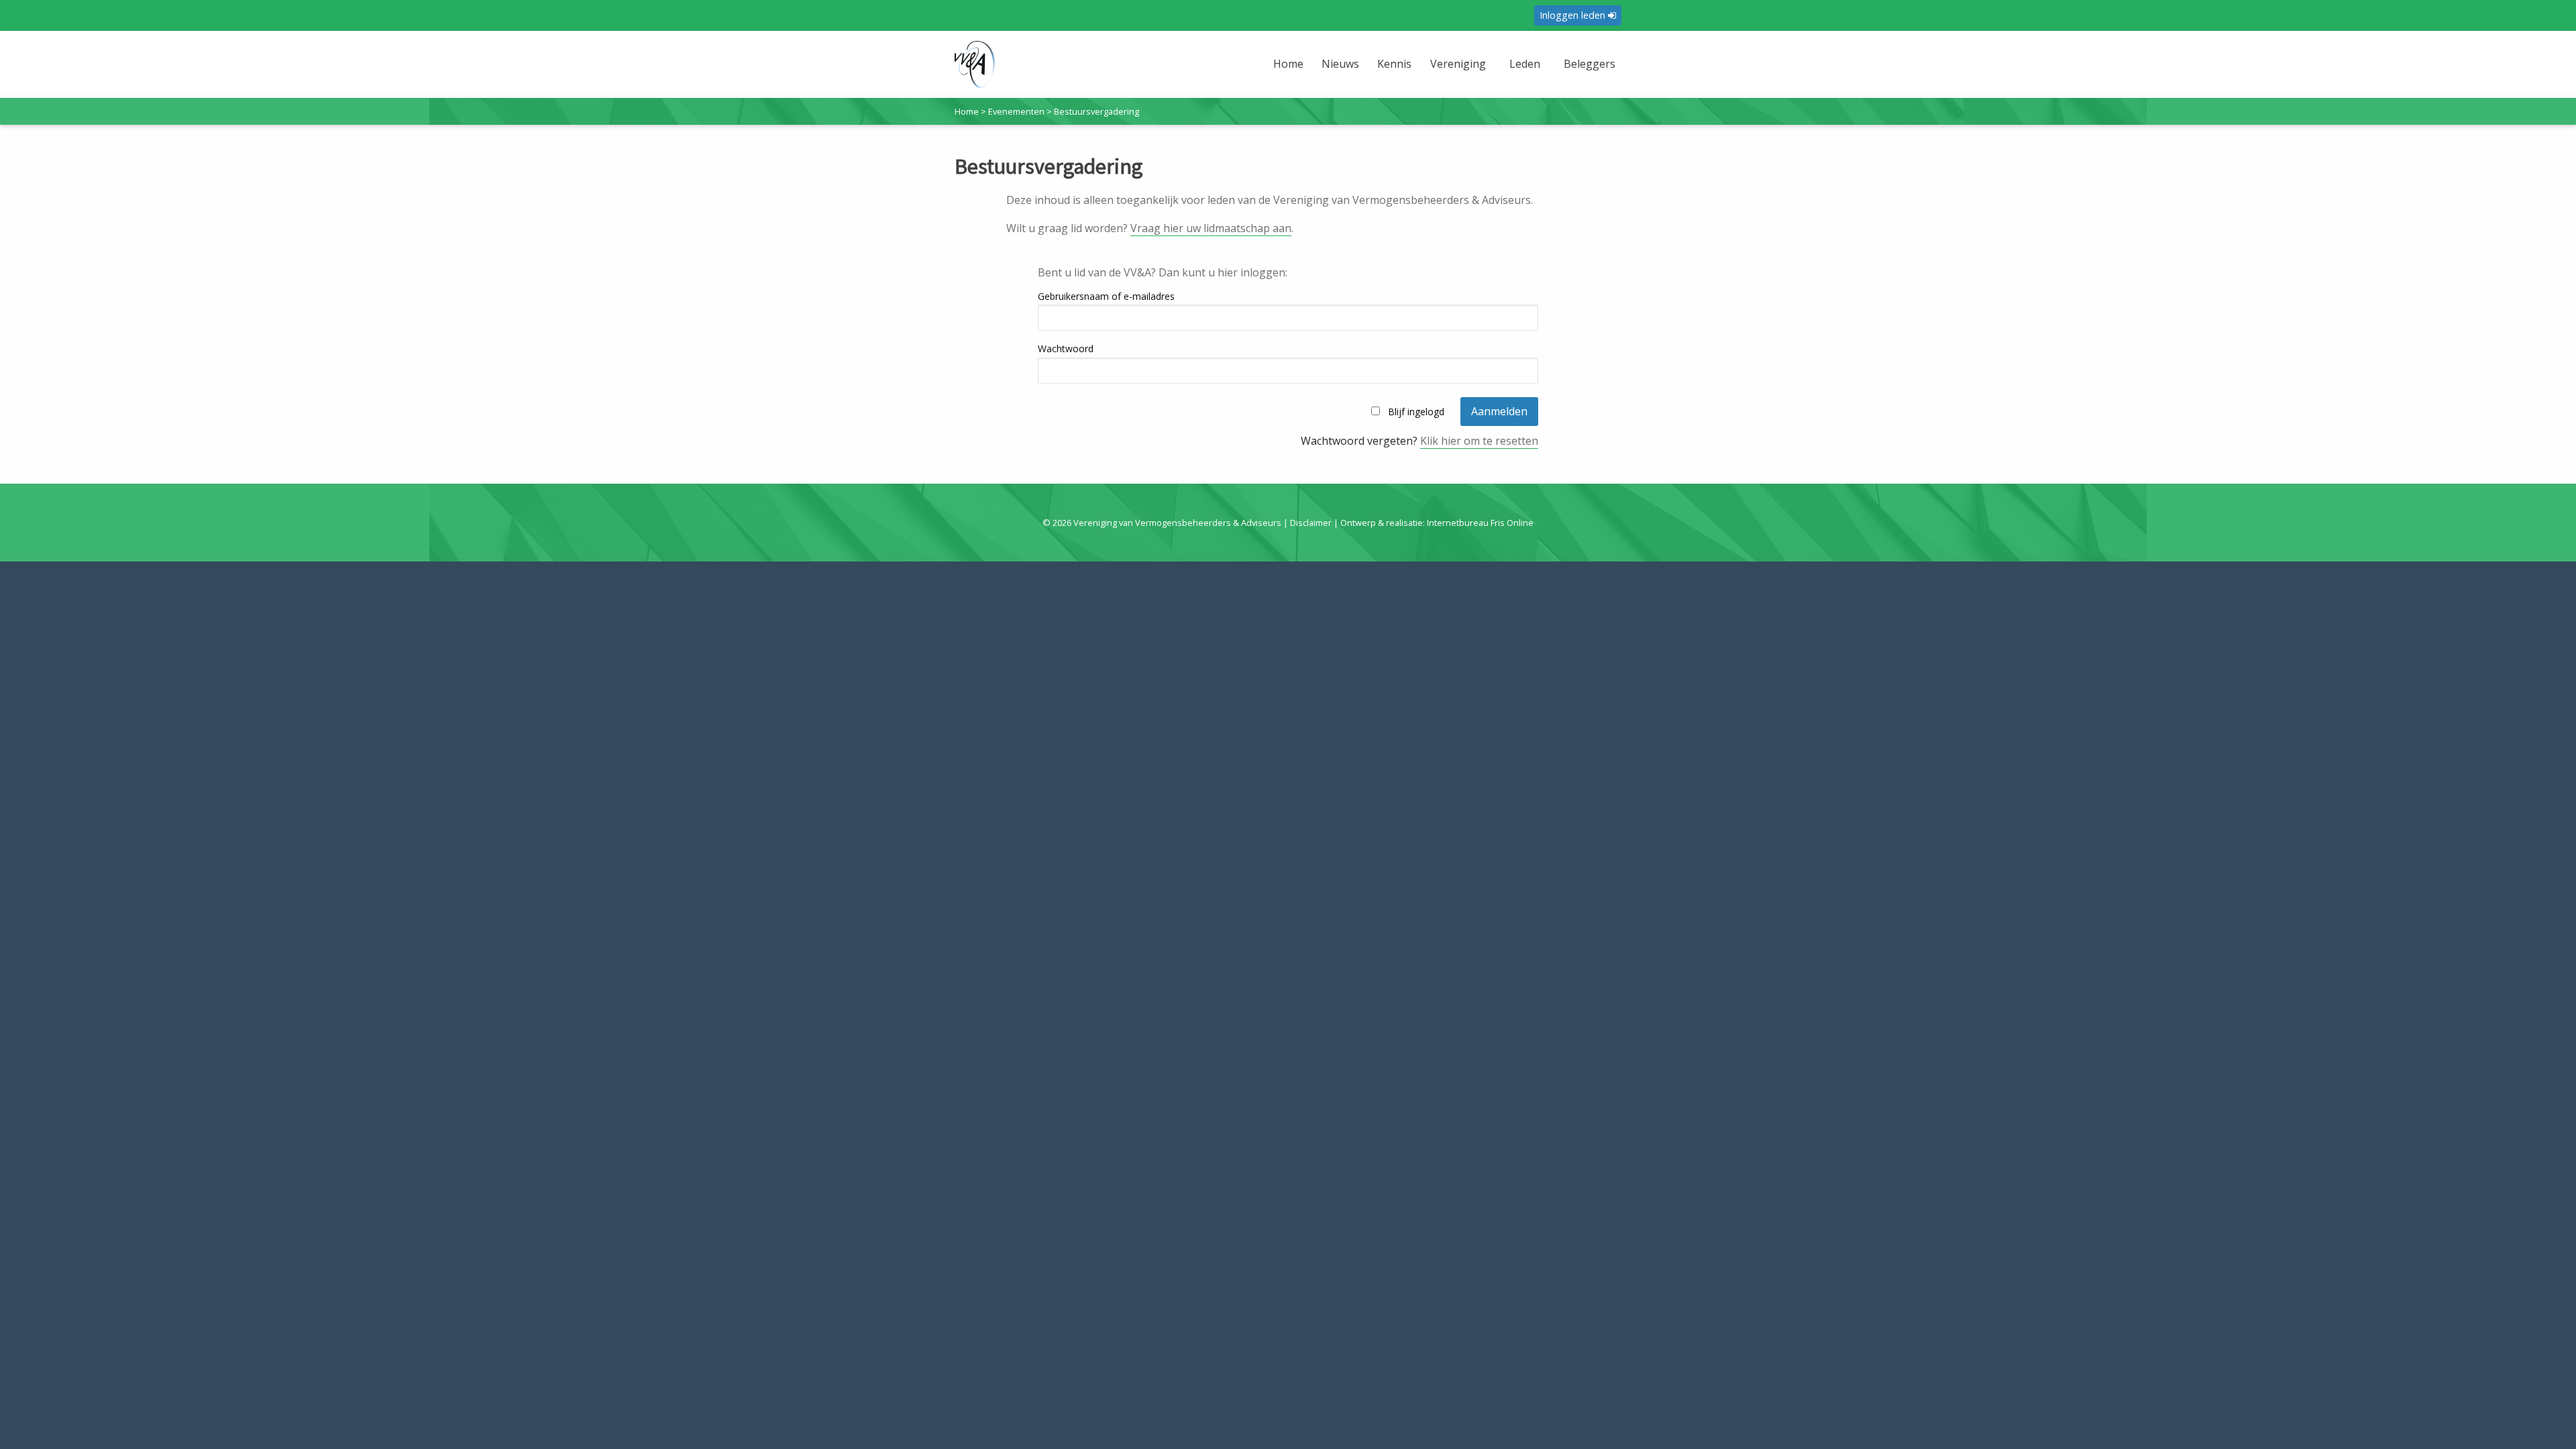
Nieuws (1340, 64)
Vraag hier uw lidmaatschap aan (1211, 228)
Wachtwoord (1066, 348)
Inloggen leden (1574, 15)
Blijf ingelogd (1416, 412)
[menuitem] (1290, 72)
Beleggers (1590, 64)
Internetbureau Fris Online (1480, 523)
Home (1288, 64)
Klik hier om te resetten (1479, 441)
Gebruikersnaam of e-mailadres (1106, 296)
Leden (1525, 64)
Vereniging (1458, 64)
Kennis (1394, 64)
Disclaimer (1311, 523)
